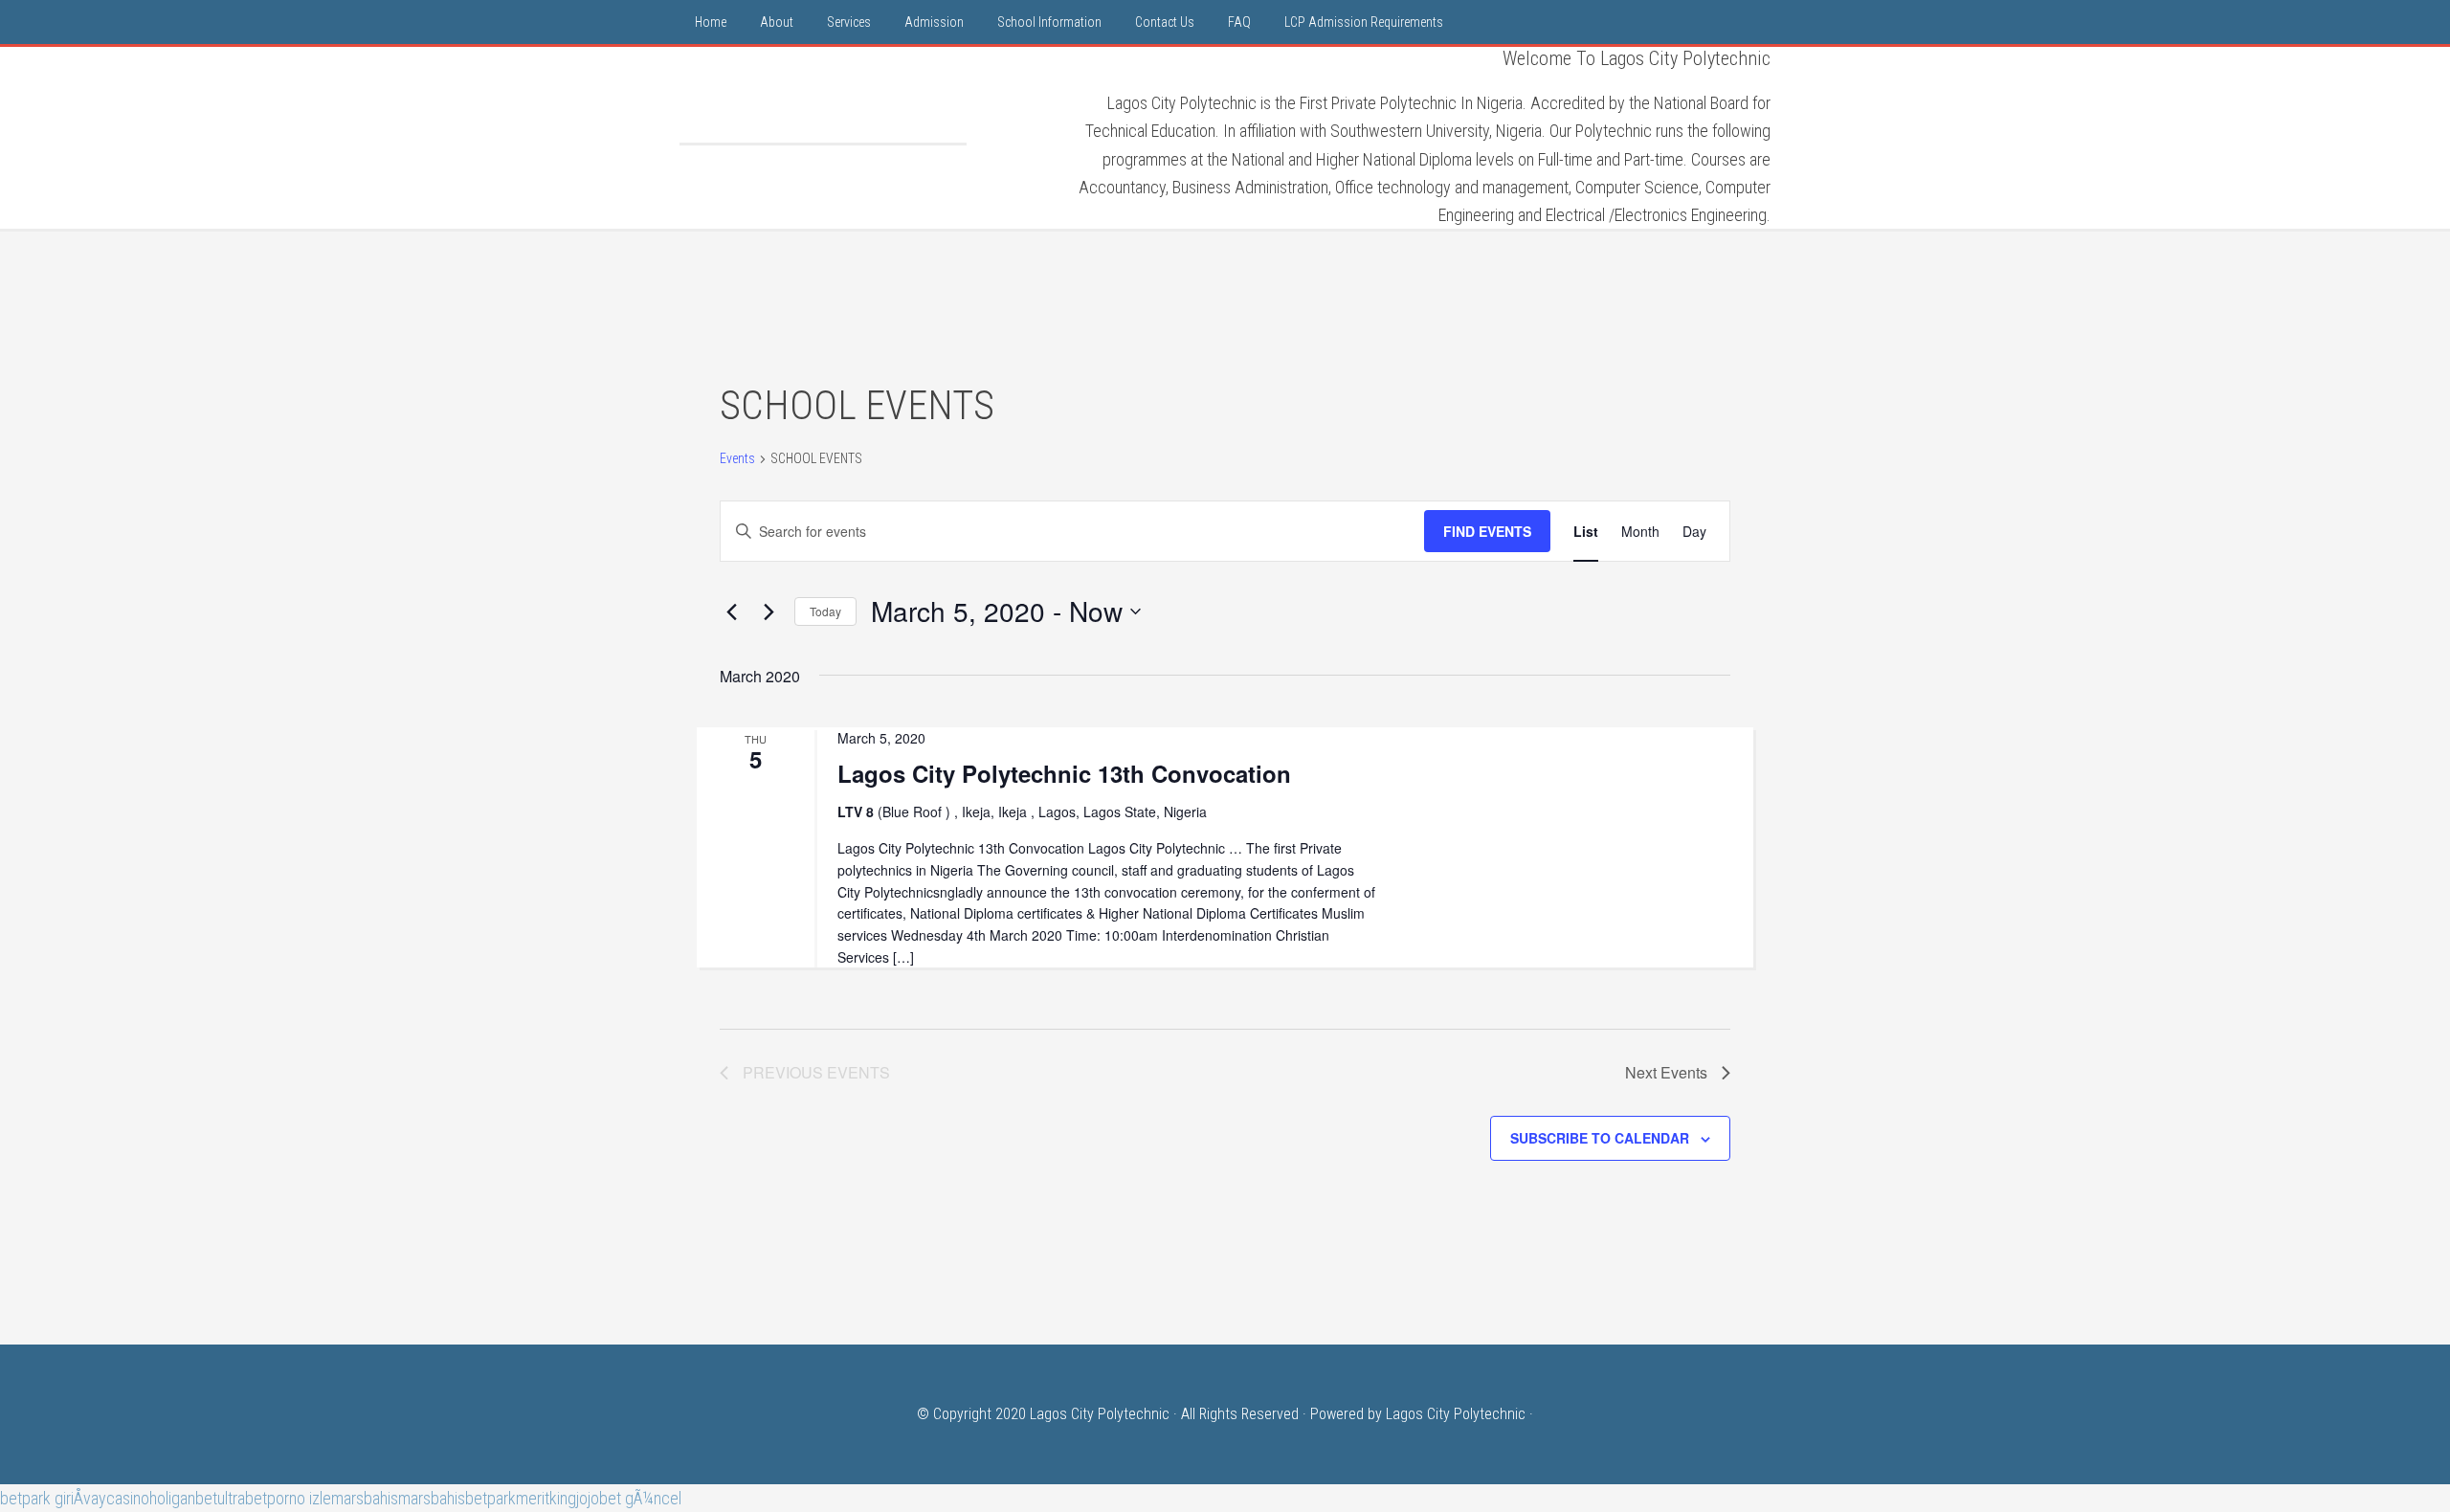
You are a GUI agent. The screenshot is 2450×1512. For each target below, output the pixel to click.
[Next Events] (768, 611)
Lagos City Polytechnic (823, 95)
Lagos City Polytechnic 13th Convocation (1064, 773)
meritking (546, 1498)
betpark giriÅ (42, 1498)
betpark (490, 1498)
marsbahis (365, 1498)
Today (825, 611)
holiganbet (183, 1498)
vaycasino (116, 1498)
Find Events (1487, 531)
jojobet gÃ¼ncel (629, 1498)
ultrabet (242, 1498)
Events (737, 458)
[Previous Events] (731, 611)
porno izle (299, 1498)
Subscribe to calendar (1600, 1138)
